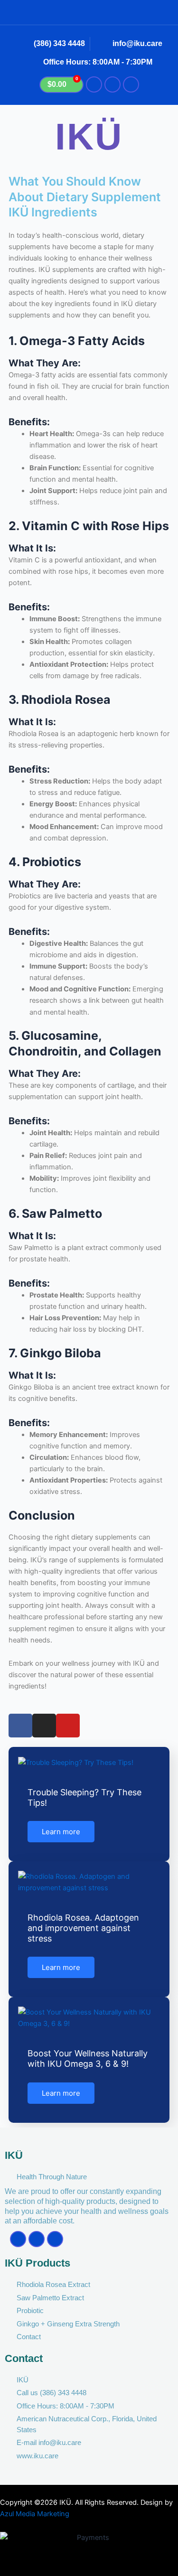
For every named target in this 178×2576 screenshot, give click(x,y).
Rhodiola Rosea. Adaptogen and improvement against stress (83, 1928)
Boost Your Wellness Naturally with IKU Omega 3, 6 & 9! (88, 2058)
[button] (89, 12)
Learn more (61, 1832)
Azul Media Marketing (35, 2514)
